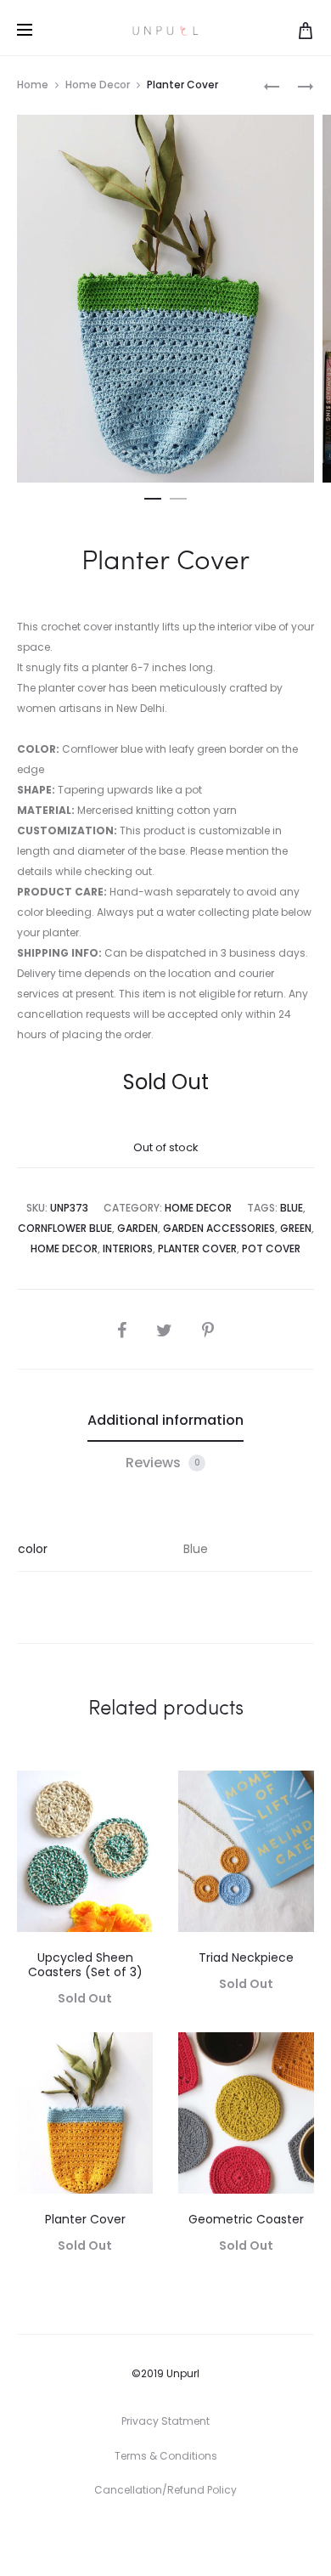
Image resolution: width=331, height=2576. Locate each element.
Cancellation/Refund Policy (165, 2490)
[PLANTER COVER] (272, 85)
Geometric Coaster (246, 2219)
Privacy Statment (165, 2421)
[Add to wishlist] (132, 1792)
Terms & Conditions (166, 2456)
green (296, 1228)
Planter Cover (85, 2219)
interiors (128, 1248)
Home (33, 85)
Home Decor (98, 85)
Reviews (163, 1463)
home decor (64, 1248)
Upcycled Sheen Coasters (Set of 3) (85, 1965)
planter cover (197, 1248)
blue (292, 1208)
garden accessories (219, 1228)
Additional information (165, 1420)
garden (137, 1228)
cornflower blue (65, 1228)
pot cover (271, 1248)
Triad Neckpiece (246, 1957)
